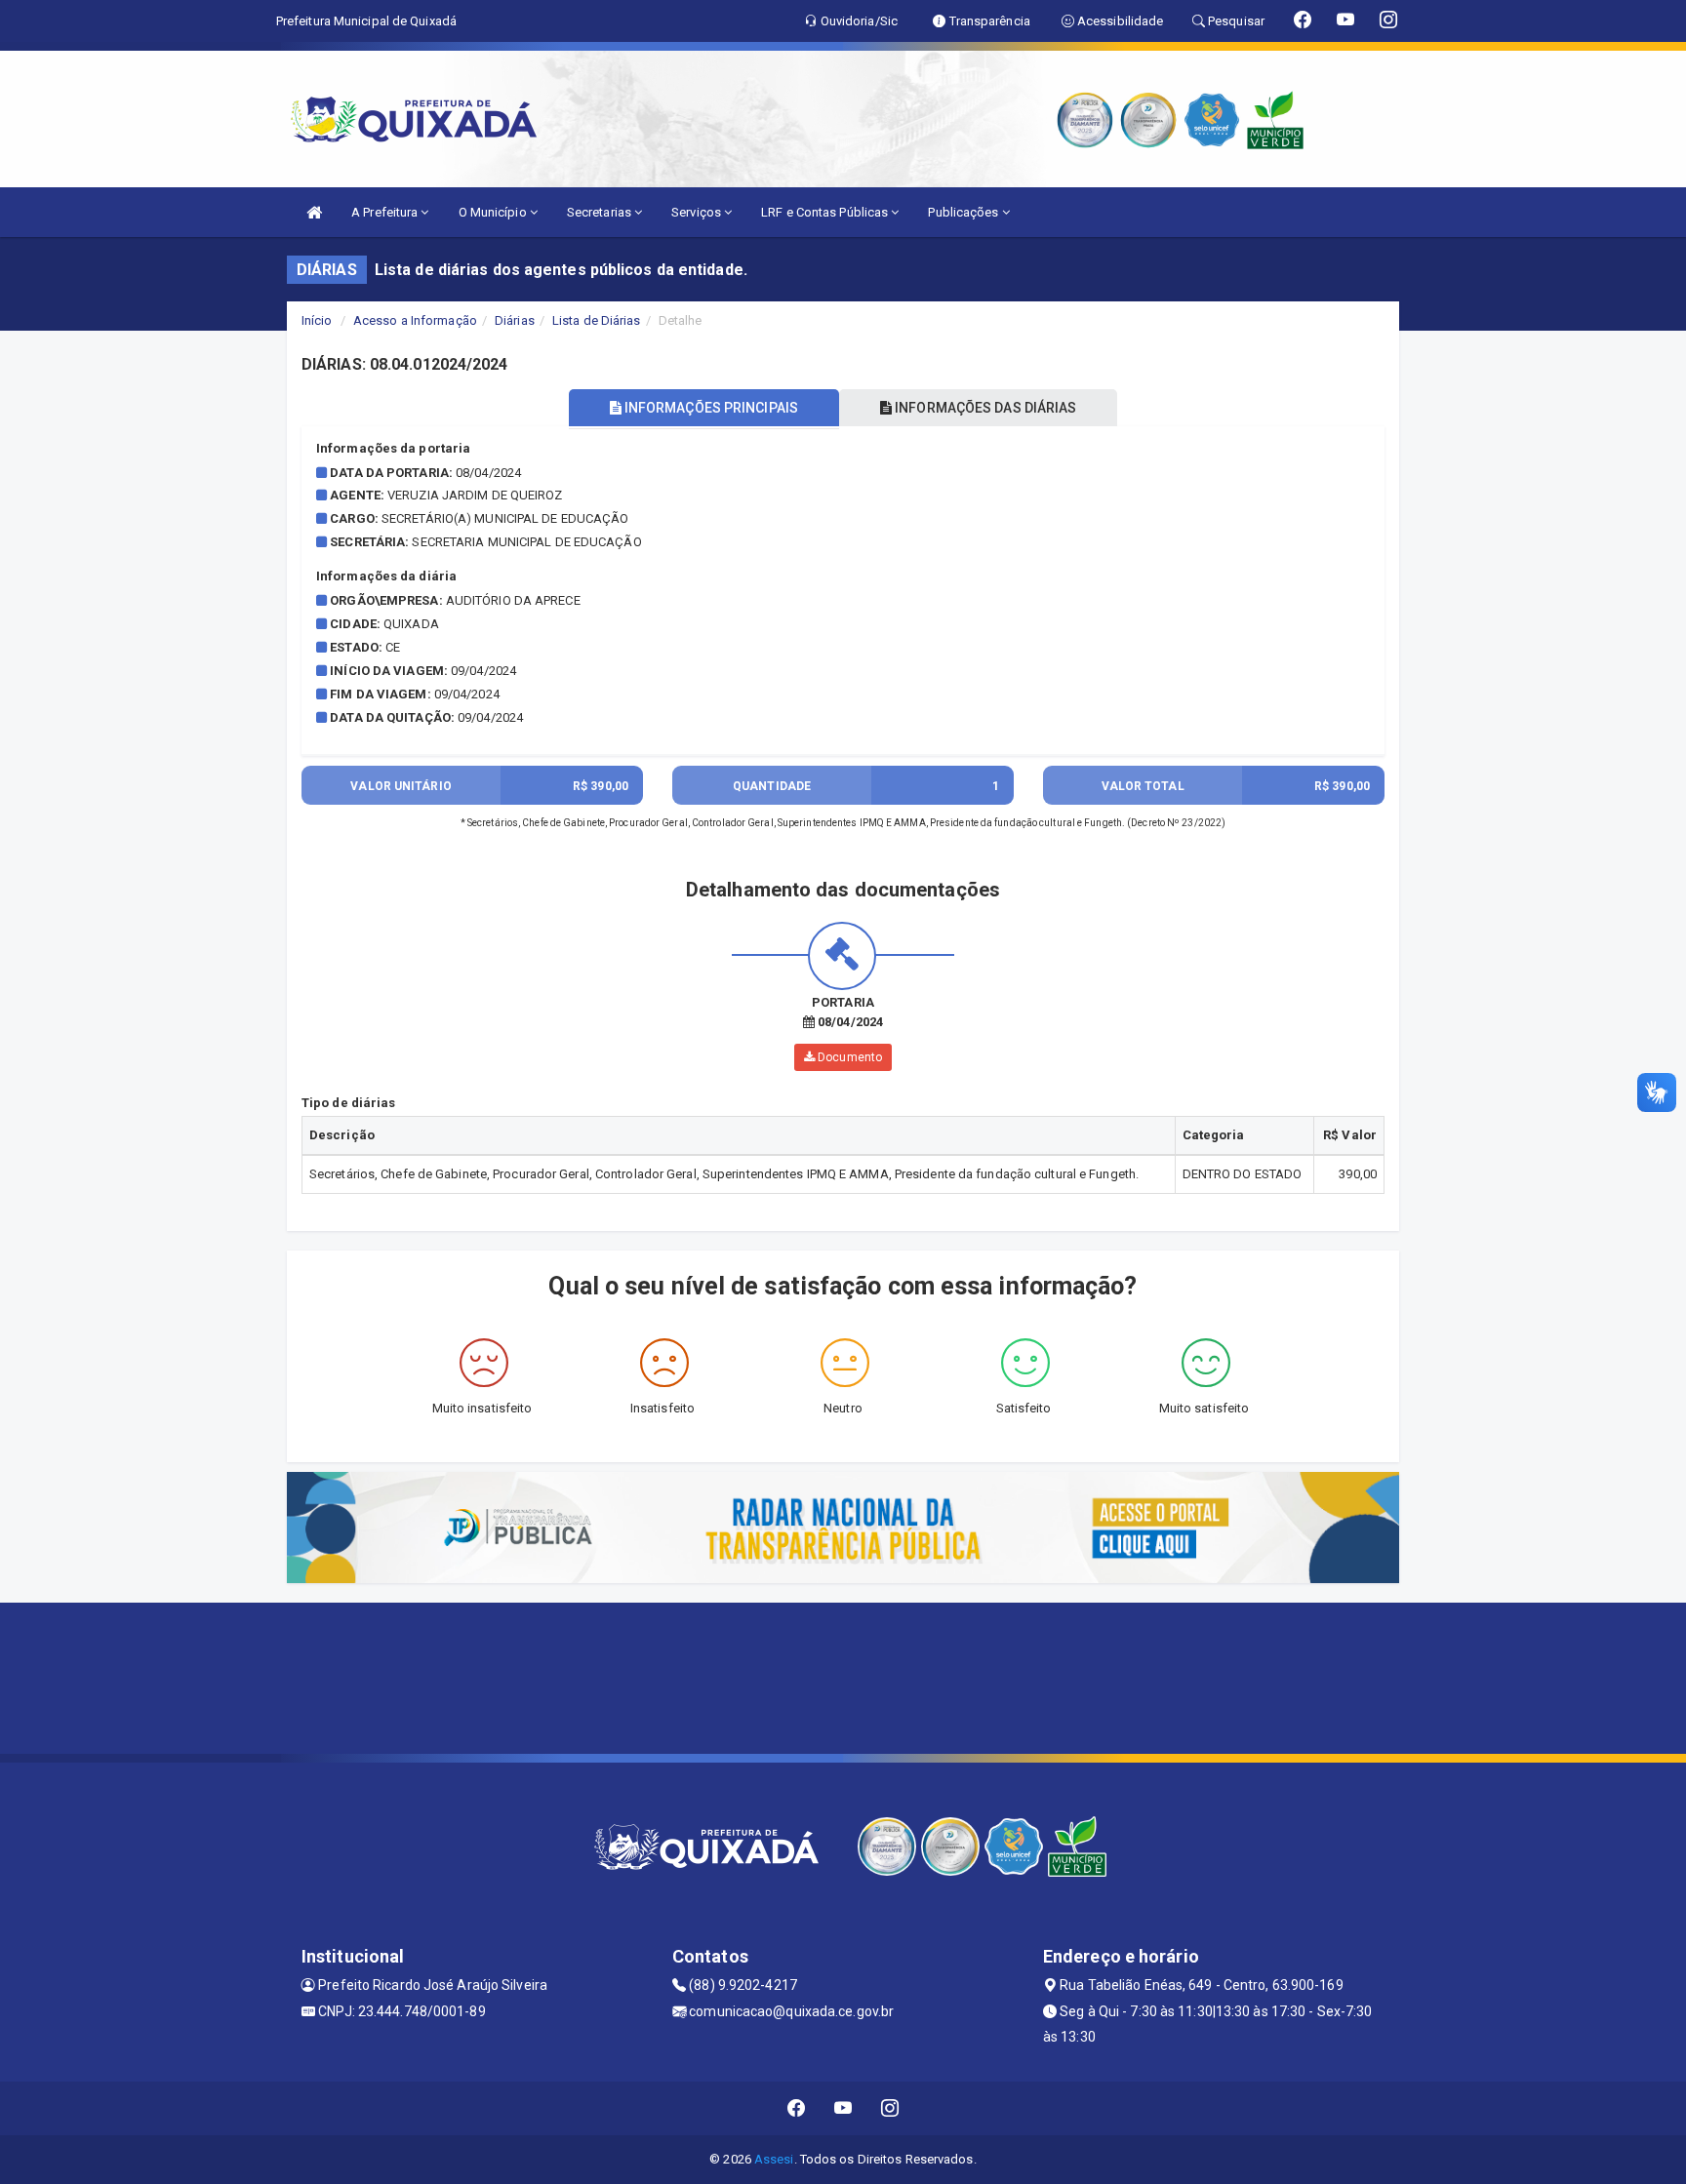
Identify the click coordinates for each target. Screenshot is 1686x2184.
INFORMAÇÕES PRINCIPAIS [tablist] (710, 408)
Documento (848, 1057)
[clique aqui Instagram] (890, 2108)
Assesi (774, 2159)
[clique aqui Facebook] (797, 2108)
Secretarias (601, 212)
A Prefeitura (386, 212)
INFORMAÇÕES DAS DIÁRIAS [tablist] (984, 408)
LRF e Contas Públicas (826, 212)
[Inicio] (314, 212)
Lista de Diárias (597, 320)
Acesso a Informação (415, 320)
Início (317, 320)
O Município (494, 212)
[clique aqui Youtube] (843, 2108)
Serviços (698, 212)
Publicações (964, 212)
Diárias (515, 320)
